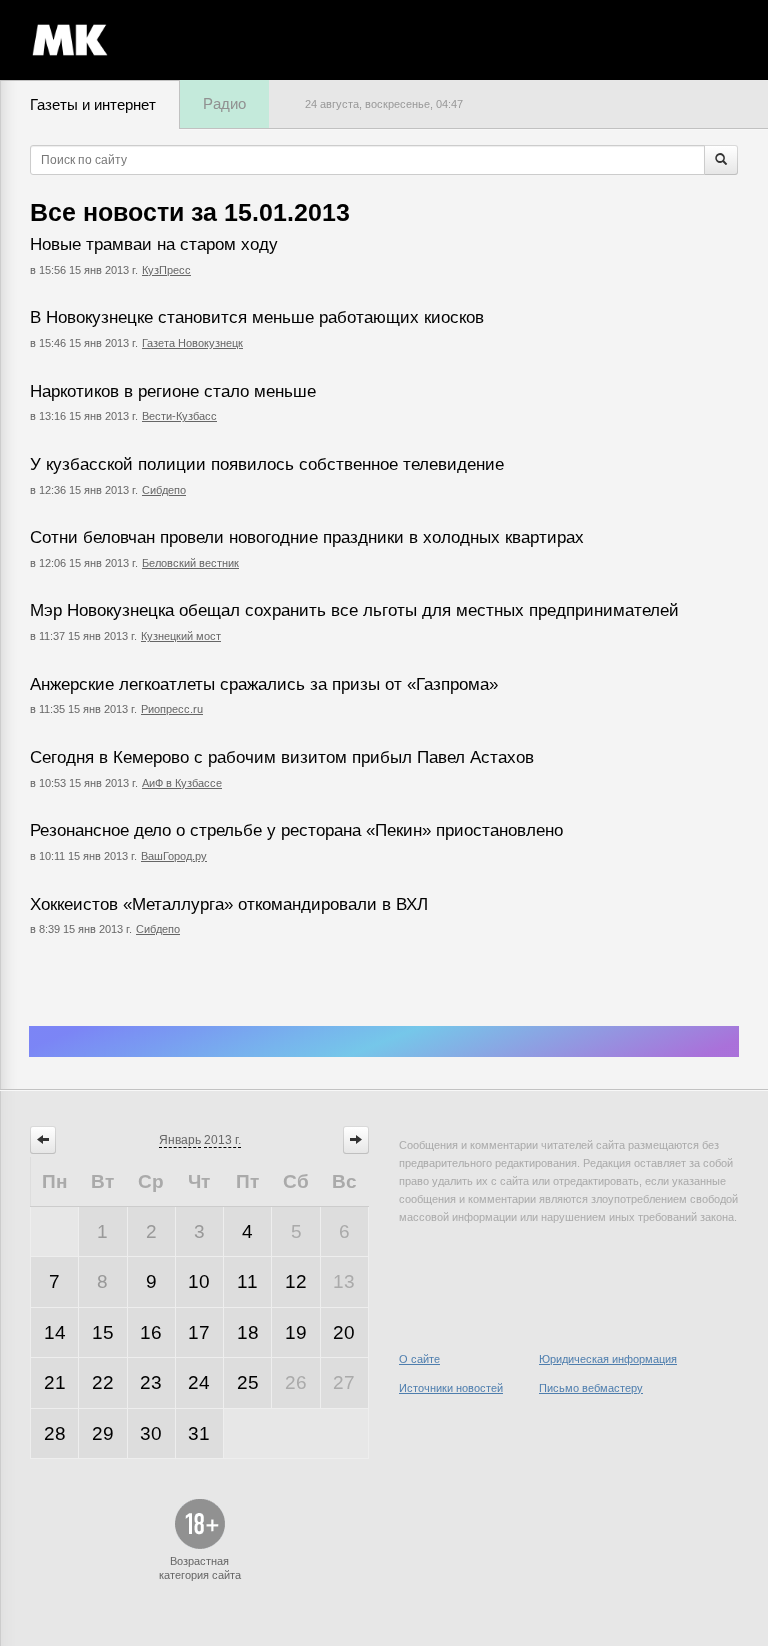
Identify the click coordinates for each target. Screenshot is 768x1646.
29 (103, 1433)
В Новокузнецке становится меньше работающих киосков (257, 317)
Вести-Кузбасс (179, 416)
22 (103, 1382)
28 (55, 1433)
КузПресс (166, 270)
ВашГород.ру (174, 856)
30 (151, 1433)
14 (55, 1332)
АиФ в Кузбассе (182, 783)
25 (248, 1382)
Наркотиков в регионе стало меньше (173, 391)
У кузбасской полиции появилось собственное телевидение (267, 464)
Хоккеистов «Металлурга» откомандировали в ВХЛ (229, 904)
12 (296, 1281)
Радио (224, 103)
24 (199, 1382)
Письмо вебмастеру (591, 1388)
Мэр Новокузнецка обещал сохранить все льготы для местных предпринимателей (354, 610)
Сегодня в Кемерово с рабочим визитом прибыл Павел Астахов (282, 757)
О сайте (419, 1359)
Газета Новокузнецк (192, 343)
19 (296, 1332)
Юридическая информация (608, 1359)
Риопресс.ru (172, 709)
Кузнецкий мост (181, 636)
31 (199, 1433)
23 (151, 1382)
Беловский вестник (190, 563)
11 (247, 1281)
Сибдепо (164, 490)
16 (151, 1332)
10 (199, 1281)
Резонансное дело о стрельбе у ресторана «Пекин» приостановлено (296, 830)
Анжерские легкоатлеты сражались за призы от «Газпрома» (264, 684)
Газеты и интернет (93, 104)
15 (103, 1332)
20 (344, 1332)
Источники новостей (451, 1388)
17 (199, 1332)
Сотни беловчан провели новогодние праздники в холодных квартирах (307, 537)
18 (248, 1332)
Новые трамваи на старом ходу (154, 244)
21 (55, 1382)
